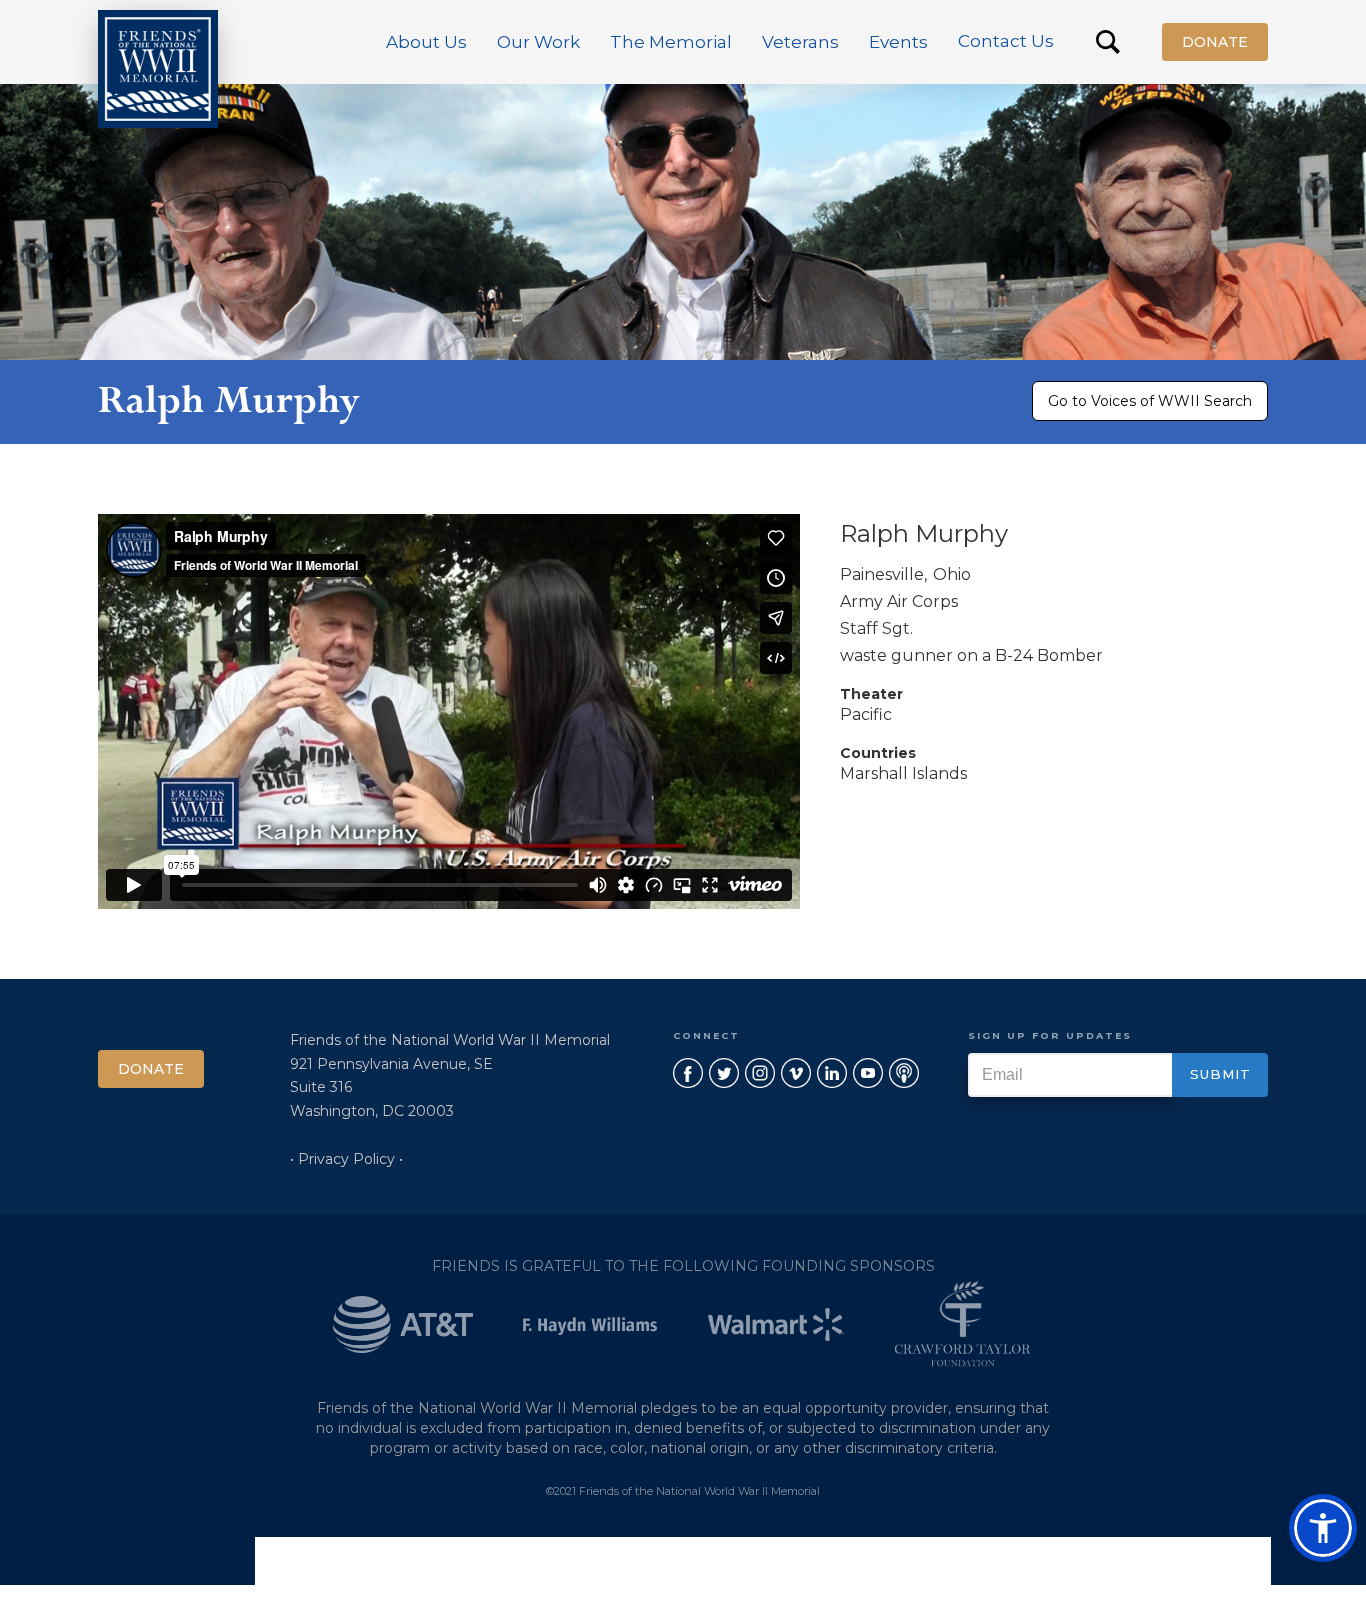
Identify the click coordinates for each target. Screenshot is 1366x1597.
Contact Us (1006, 41)
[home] (158, 69)
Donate (1215, 42)
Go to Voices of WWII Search (1150, 401)
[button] (426, 42)
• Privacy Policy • (346, 1159)
